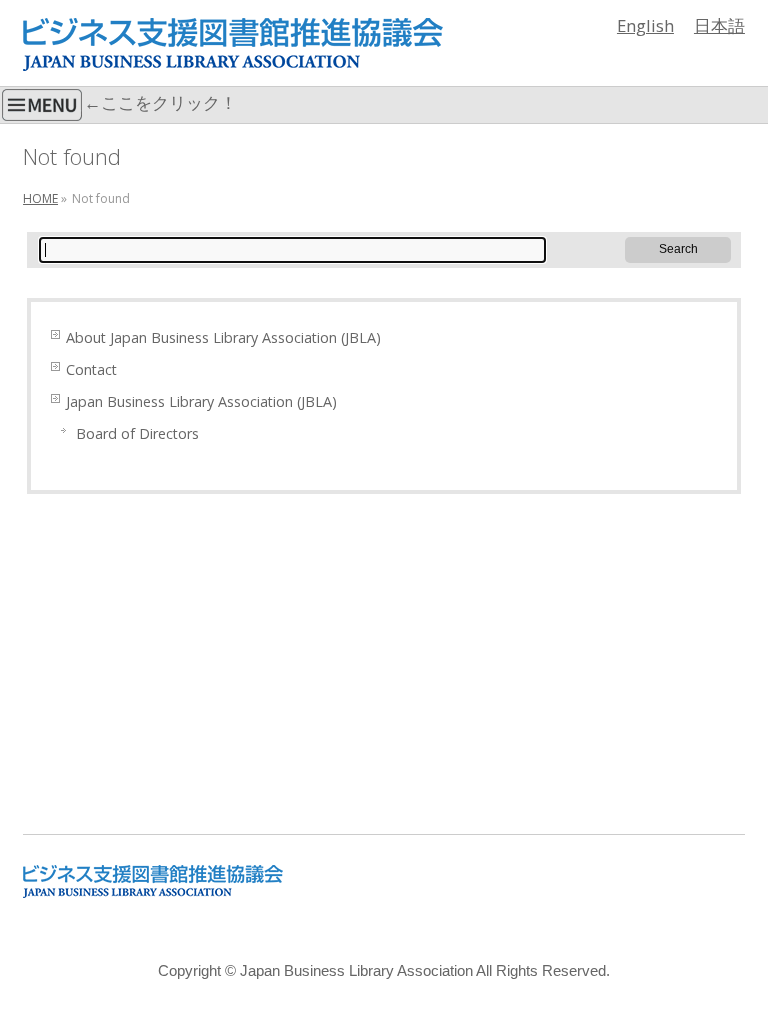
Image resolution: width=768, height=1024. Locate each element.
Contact (91, 369)
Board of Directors (137, 433)
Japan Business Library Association (356, 971)
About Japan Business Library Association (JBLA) (223, 337)
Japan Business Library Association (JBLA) (201, 401)
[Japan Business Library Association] (233, 48)
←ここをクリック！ (160, 102)
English (645, 25)
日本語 (719, 25)
